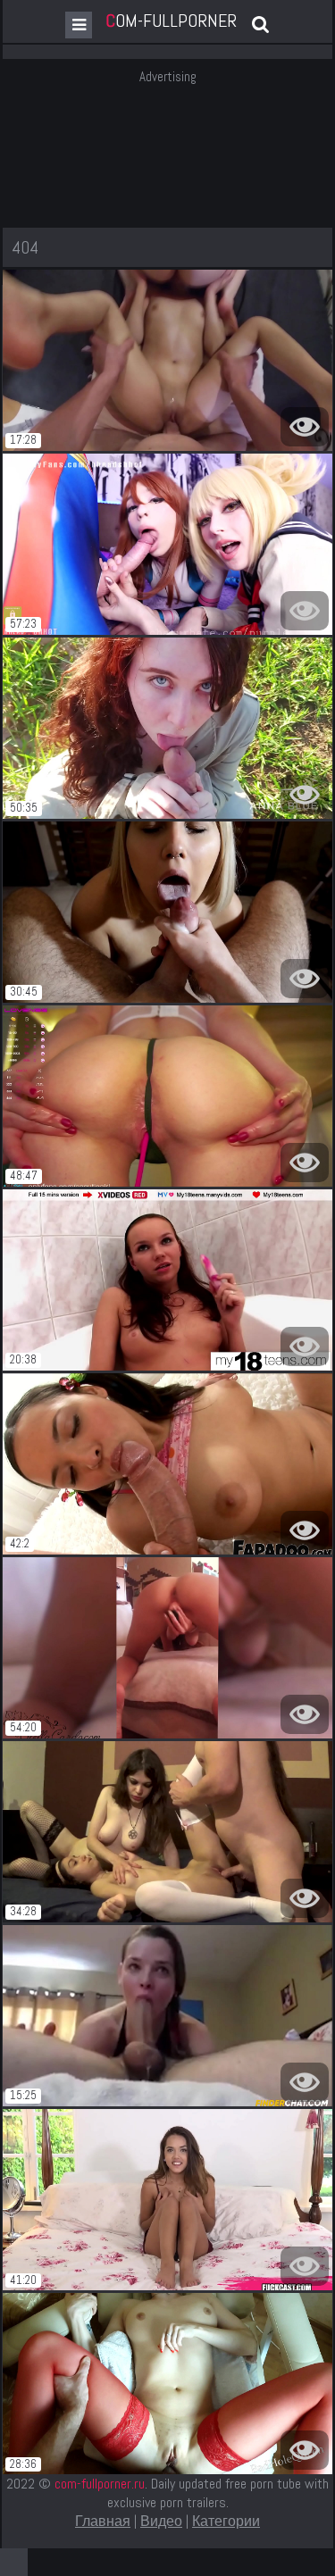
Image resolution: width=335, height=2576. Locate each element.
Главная (103, 2521)
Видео (161, 2521)
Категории (226, 2521)
